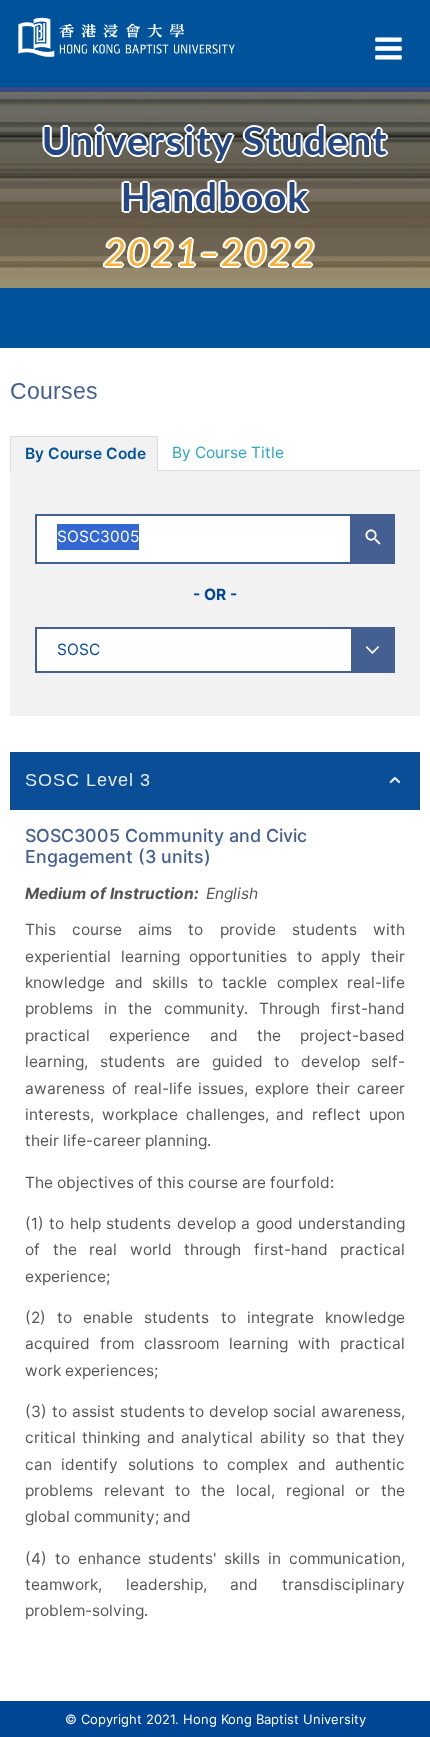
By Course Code (85, 453)
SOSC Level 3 (88, 780)
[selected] (129, 37)
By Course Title (228, 452)
